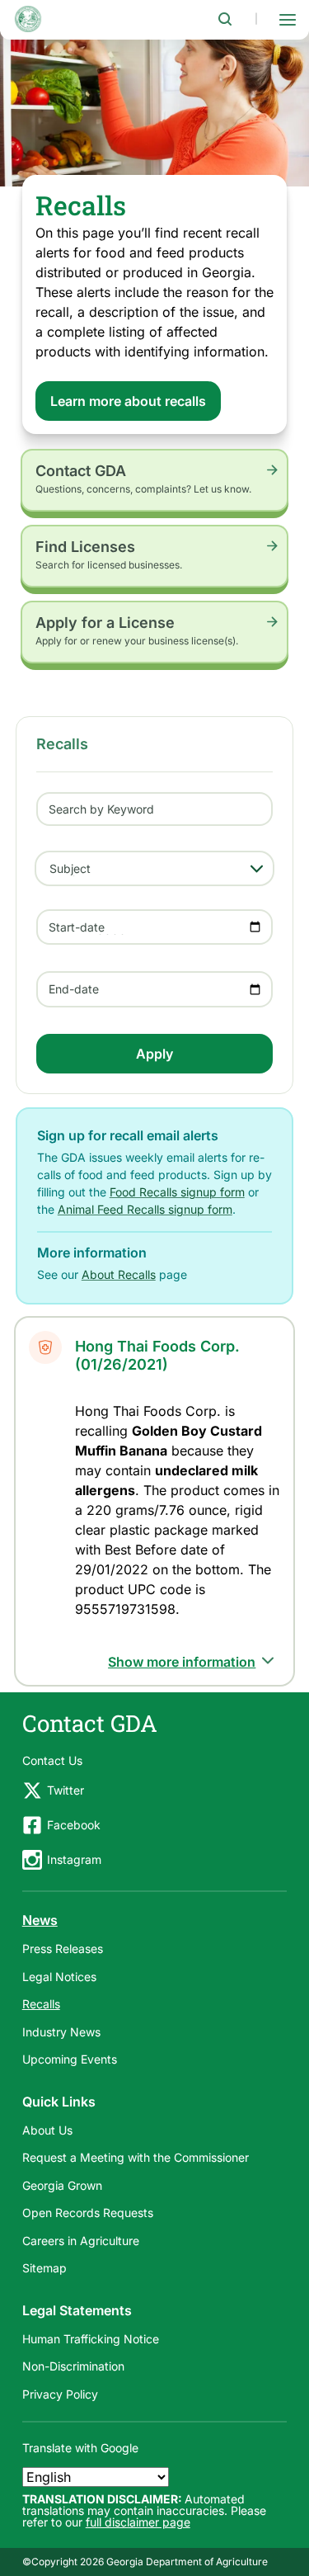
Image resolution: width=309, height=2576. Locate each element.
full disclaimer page (138, 2522)
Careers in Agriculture (81, 2241)
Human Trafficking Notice (91, 2339)
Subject (70, 868)
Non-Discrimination (73, 2366)
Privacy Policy (60, 2394)
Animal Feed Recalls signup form (145, 1209)
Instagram (74, 1859)
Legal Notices (59, 1977)
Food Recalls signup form (177, 1192)
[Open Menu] (288, 19)
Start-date (77, 927)
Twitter (66, 1790)
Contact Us (52, 1760)
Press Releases (63, 1949)
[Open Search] (225, 19)
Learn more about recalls (128, 401)
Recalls (41, 2004)
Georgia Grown (62, 2185)
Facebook (74, 1825)
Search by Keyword (101, 809)
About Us (47, 2130)
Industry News (61, 2032)
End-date (74, 989)
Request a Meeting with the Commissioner (136, 2157)
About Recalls (119, 1274)
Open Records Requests (88, 2213)
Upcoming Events (70, 2059)
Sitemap (44, 2268)
